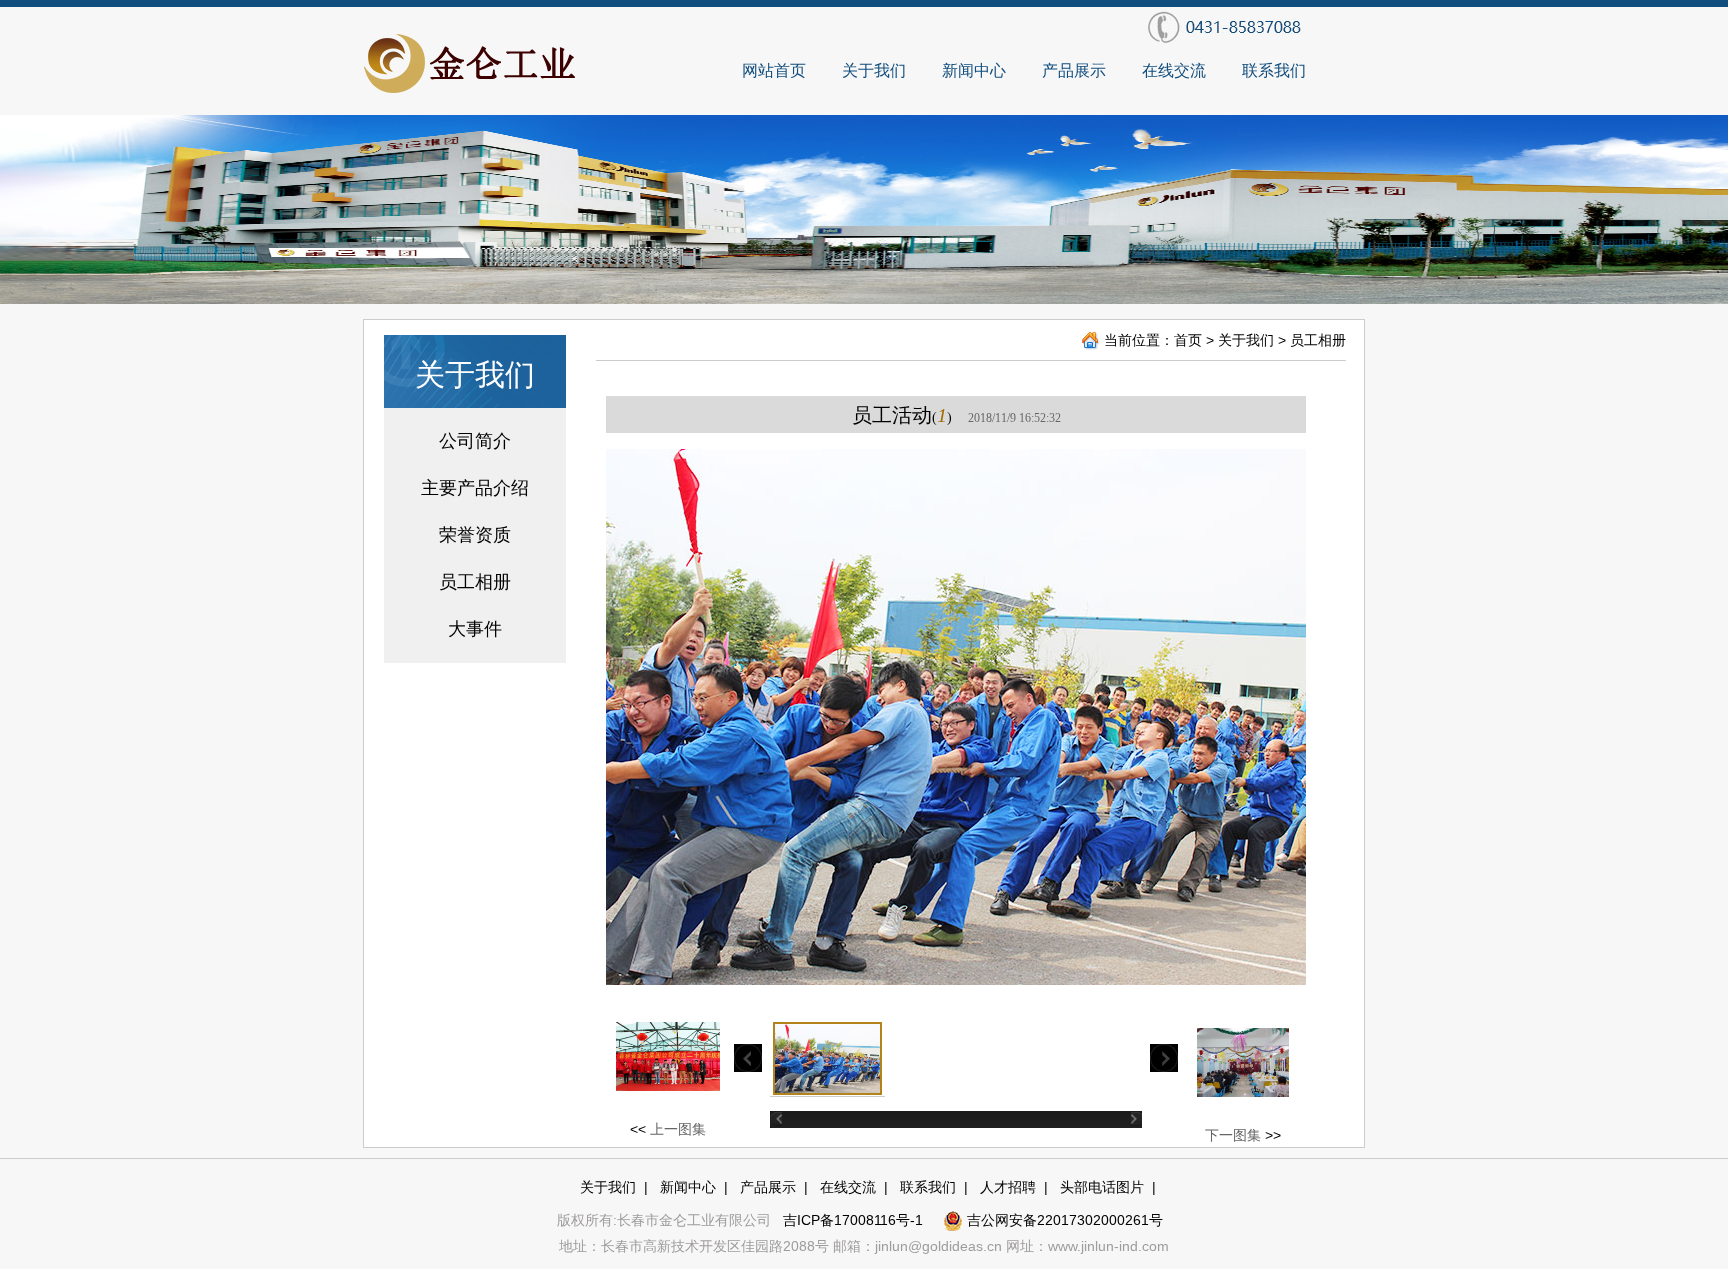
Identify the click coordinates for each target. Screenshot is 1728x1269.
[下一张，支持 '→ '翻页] (1256, 717)
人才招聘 (1008, 1187)
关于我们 (874, 70)
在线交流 (1174, 70)
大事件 (475, 629)
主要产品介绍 (475, 488)
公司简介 (475, 441)
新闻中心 (974, 70)
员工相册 (475, 582)
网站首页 (774, 70)
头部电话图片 (1102, 1187)
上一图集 (678, 1129)
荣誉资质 (475, 535)
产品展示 (1074, 70)
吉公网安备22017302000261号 (1063, 1220)
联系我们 (1274, 70)
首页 (1188, 340)
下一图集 (1233, 1135)
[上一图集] (781, 717)
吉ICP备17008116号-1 (855, 1220)
